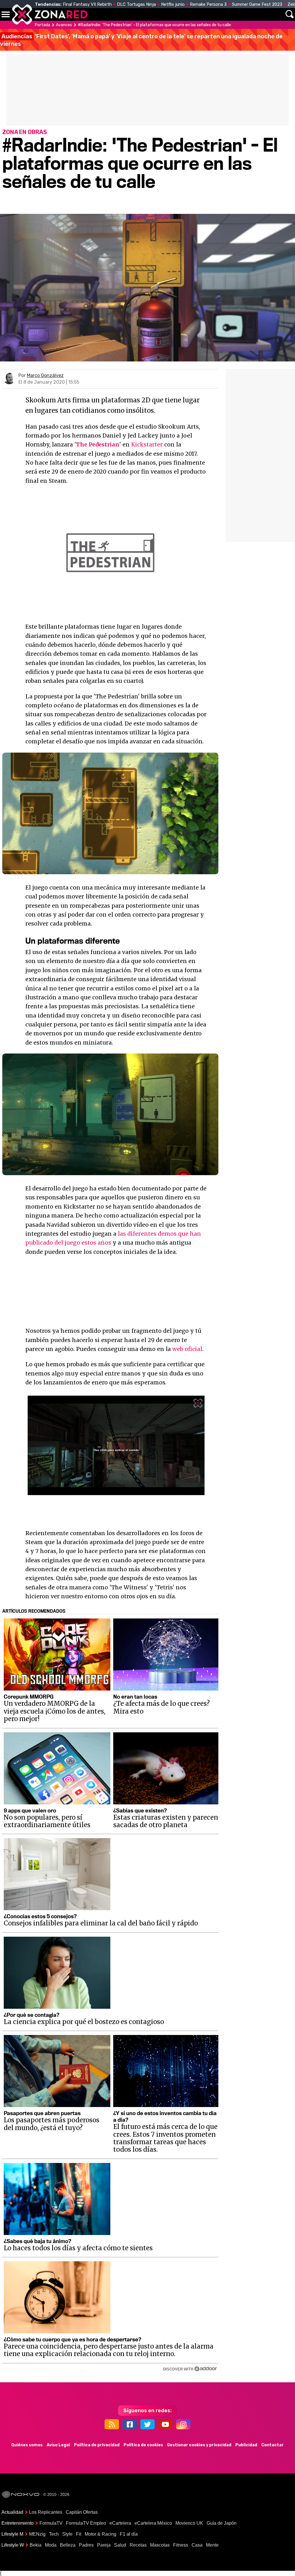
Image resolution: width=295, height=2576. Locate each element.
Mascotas (160, 2545)
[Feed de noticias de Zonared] (112, 2424)
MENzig (37, 2534)
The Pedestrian (98, 444)
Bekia (36, 2545)
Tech (54, 2534)
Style (67, 2534)
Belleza (68, 2545)
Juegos (219, 14)
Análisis (246, 14)
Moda (51, 2545)
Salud (120, 2545)
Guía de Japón (222, 2523)
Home (98, 14)
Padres (86, 2545)
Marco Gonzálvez (45, 375)
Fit (79, 2534)
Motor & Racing (101, 2534)
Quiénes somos (27, 2445)
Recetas (138, 2545)
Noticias (122, 14)
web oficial (187, 1349)
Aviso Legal (58, 2445)
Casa (197, 2545)
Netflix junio (173, 4)
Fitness (181, 2545)
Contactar (273, 2445)
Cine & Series (185, 18)
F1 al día (129, 2534)
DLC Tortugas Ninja (136, 4)
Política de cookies (143, 2445)
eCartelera (120, 2523)
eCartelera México (153, 2523)
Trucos (273, 14)
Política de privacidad (97, 2445)
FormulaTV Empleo (86, 2523)
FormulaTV (51, 2523)
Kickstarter (147, 444)
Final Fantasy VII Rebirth (87, 4)
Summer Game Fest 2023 (257, 4)
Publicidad (246, 2445)
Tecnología (155, 14)
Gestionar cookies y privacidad (199, 2445)
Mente (212, 2545)
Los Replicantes (46, 2512)
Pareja (104, 2545)
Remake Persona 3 (208, 4)
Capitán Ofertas (82, 2512)
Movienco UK (189, 2523)
